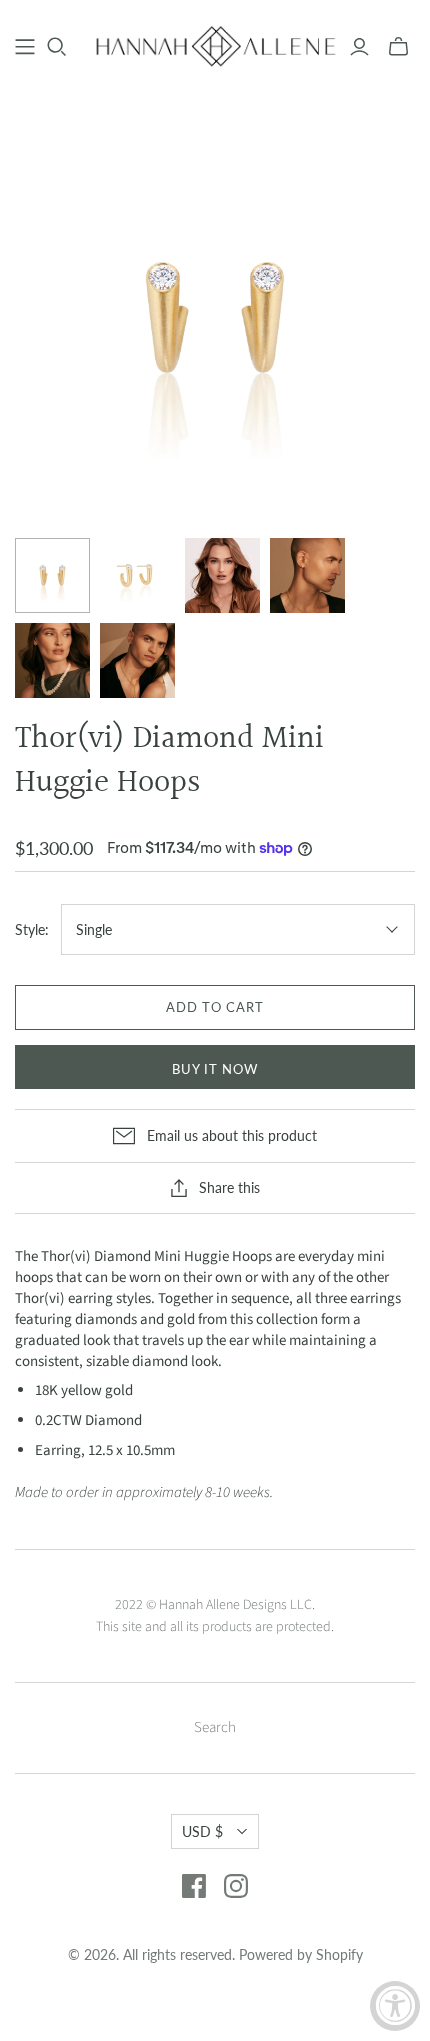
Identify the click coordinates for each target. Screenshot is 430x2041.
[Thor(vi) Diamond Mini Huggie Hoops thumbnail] (52, 575)
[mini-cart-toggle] (398, 47)
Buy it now (215, 1069)
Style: (32, 929)
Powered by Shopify (301, 1954)
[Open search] (57, 47)
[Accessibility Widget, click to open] (395, 2006)
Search (215, 1727)
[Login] (359, 47)
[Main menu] (25, 47)
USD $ (202, 1831)
